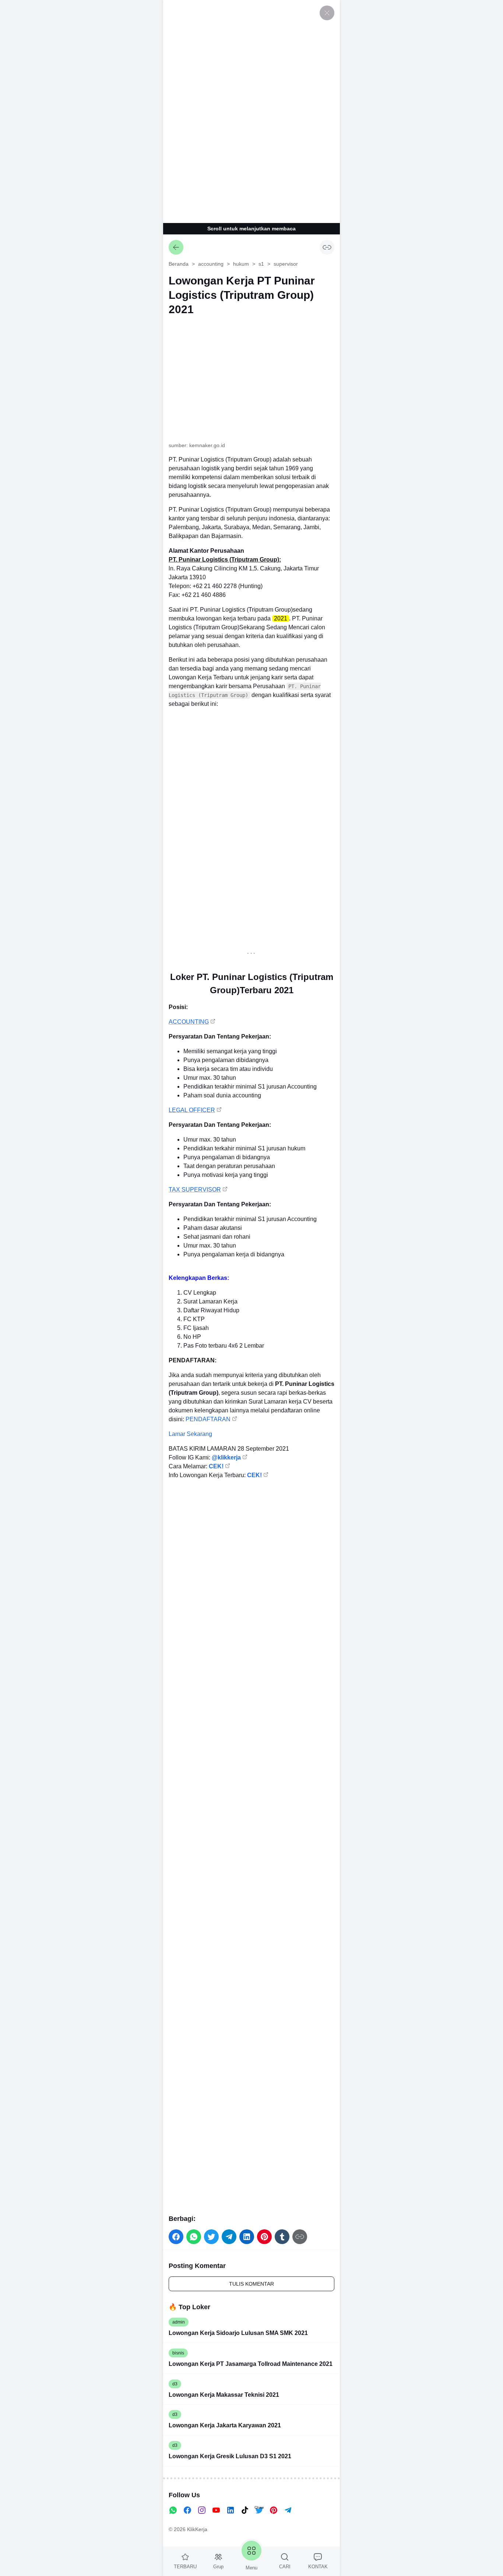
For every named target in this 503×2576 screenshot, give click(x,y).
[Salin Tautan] (327, 247)
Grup (218, 2567)
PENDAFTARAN (208, 1419)
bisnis (178, 2353)
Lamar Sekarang (190, 1434)
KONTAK (318, 2567)
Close (259, 2507)
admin (179, 2322)
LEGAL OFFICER (192, 1110)
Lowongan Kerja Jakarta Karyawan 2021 (225, 2425)
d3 (175, 2384)
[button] (176, 2237)
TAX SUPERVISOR (195, 1190)
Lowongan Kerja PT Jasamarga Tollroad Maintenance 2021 (251, 2364)
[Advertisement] (251, 110)
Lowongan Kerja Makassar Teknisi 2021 (224, 2395)
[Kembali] (176, 247)
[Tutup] (327, 13)
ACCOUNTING (189, 1022)
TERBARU (185, 2567)
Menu (251, 2568)
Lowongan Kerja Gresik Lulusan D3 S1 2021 (230, 2456)
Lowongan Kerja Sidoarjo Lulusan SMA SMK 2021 (238, 2333)
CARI (285, 2567)
